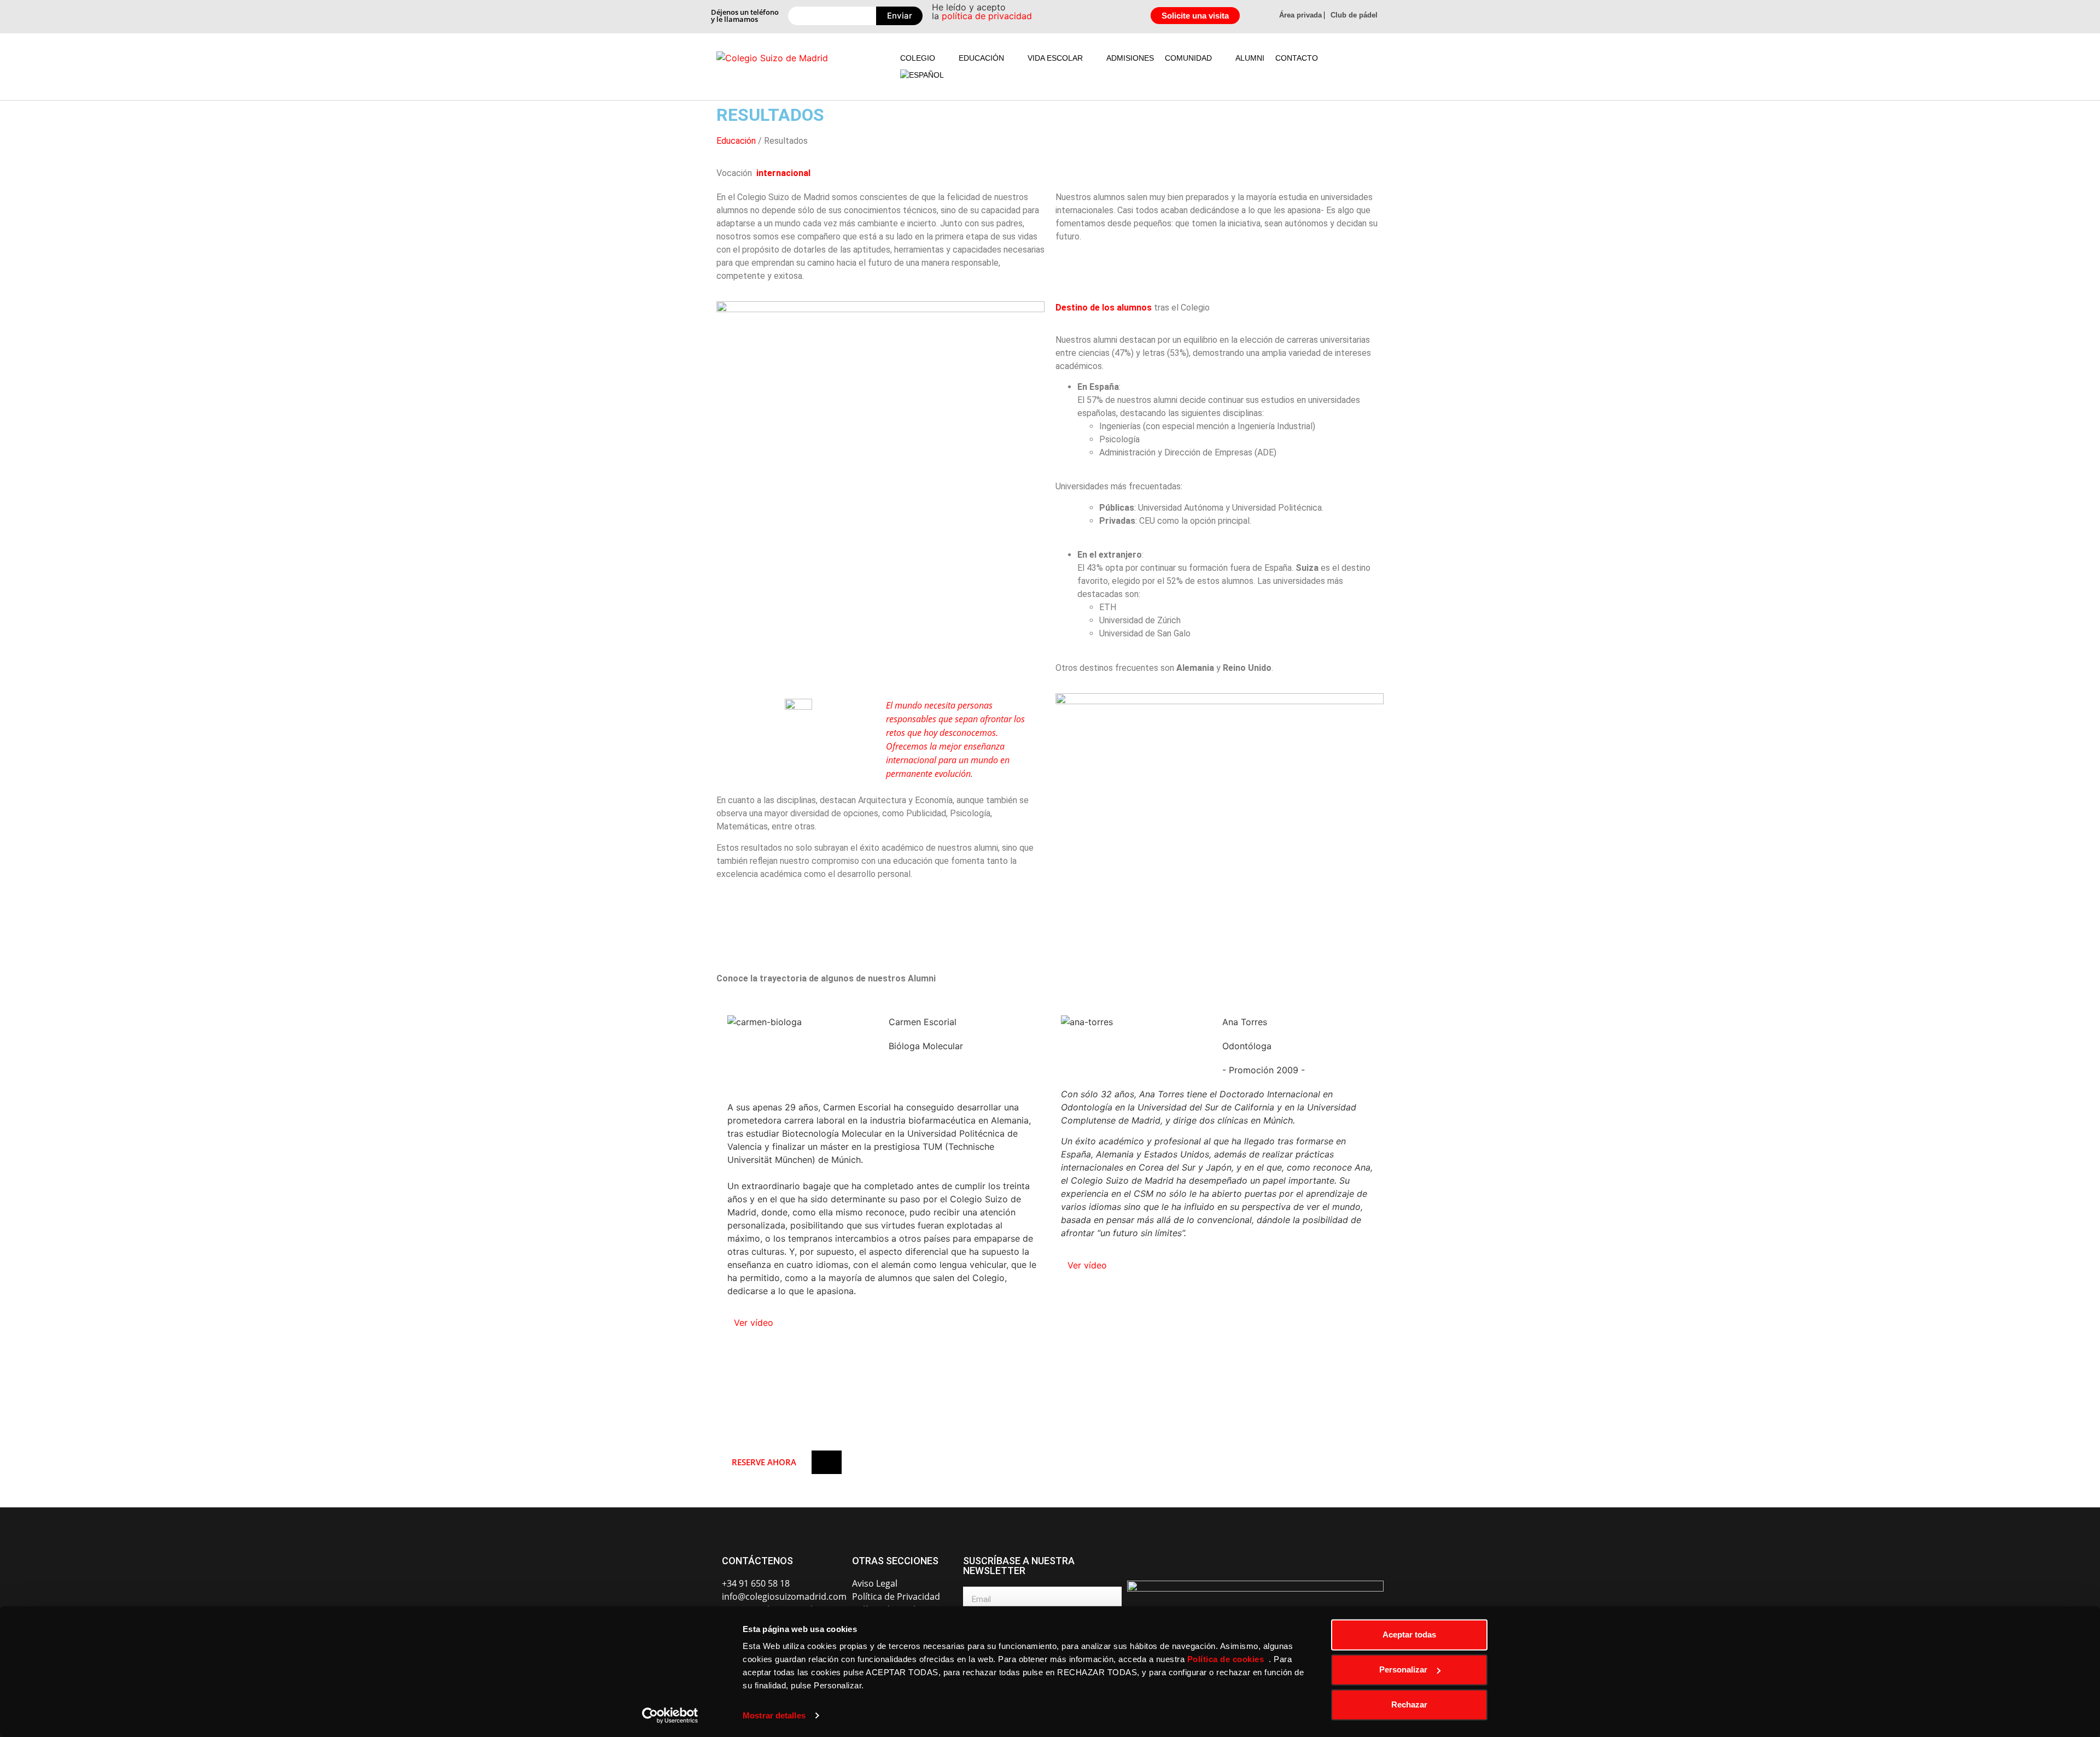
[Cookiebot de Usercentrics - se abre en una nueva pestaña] (670, 1716)
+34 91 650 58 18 (756, 1583)
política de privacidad (987, 16)
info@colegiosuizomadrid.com (784, 1596)
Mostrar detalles (774, 1715)
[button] (924, 58)
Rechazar (1409, 1704)
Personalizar (1403, 1669)
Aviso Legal (875, 1583)
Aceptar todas (1409, 1634)
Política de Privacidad (896, 1596)
